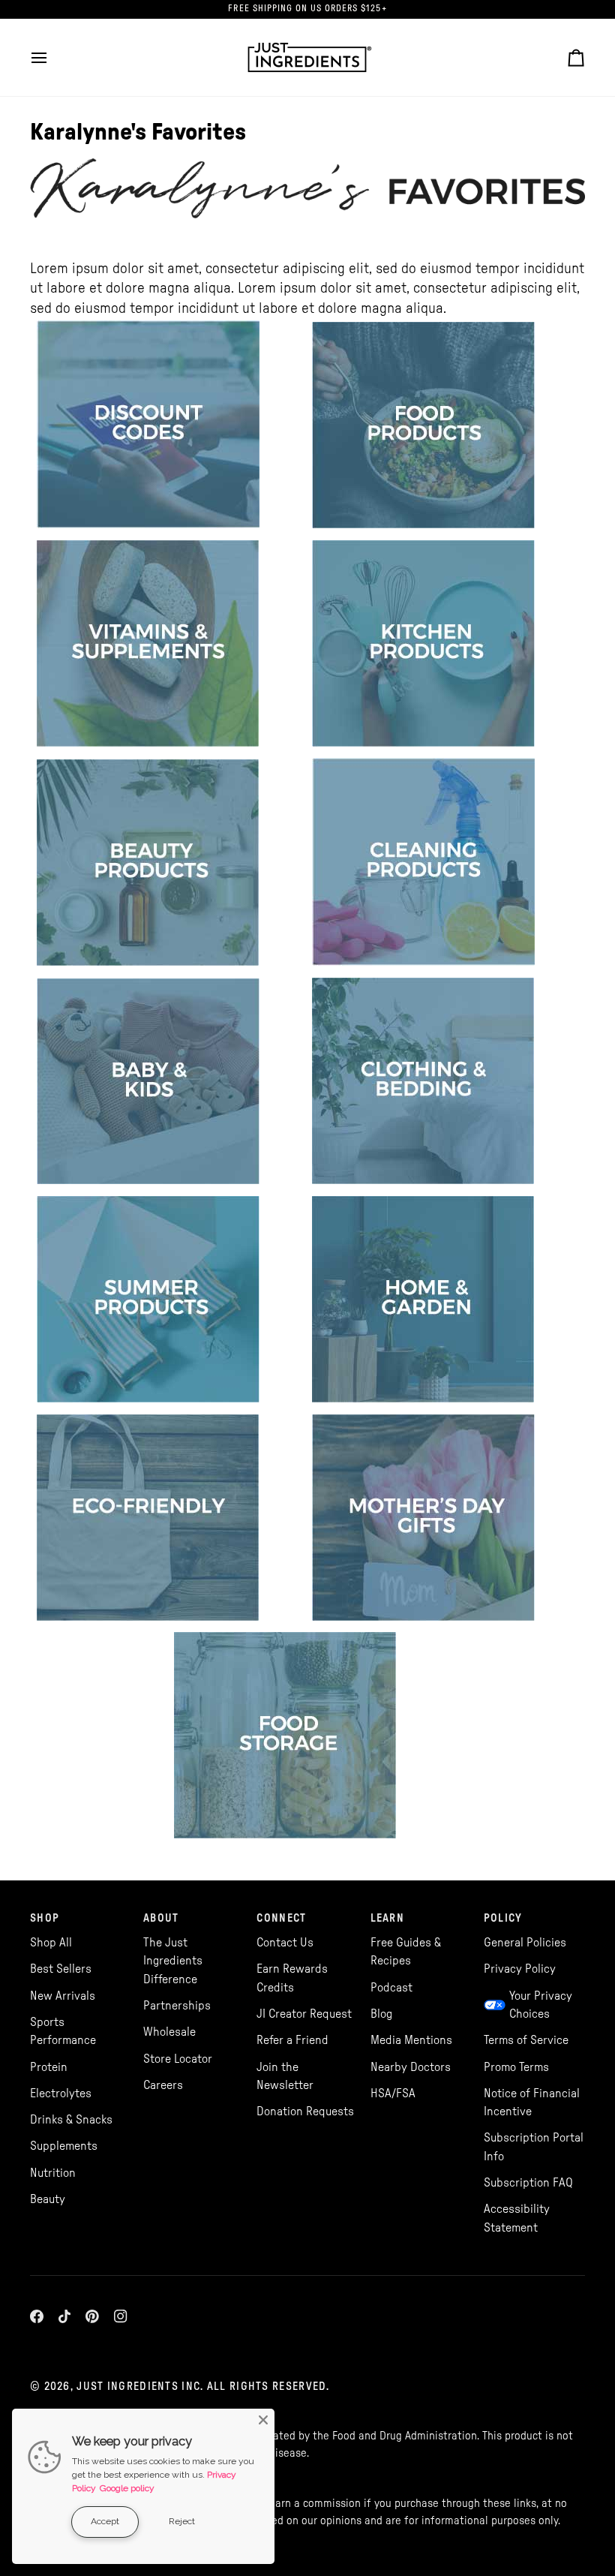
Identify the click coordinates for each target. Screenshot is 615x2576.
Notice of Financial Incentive (532, 2103)
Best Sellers (61, 1969)
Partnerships (177, 2006)
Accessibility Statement (517, 2218)
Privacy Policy (520, 1969)
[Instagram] (121, 2316)
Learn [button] (387, 1918)
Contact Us (285, 1943)
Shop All (51, 1943)
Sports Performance (63, 2031)
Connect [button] (281, 1918)
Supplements (64, 2146)
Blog (381, 2014)
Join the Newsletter (285, 2076)
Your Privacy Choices (541, 2005)
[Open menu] (52, 57)
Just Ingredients (127, 2387)
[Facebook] (37, 2316)
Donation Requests (305, 2112)
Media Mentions (411, 2040)
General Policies (525, 1943)
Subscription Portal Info (534, 2147)
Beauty (48, 2199)
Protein (49, 2067)
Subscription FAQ (528, 2183)
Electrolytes (61, 2094)
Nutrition (53, 2173)
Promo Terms (516, 2067)
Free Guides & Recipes (406, 1952)
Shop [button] (45, 1918)
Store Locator (178, 2059)
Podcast (391, 1988)
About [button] (161, 1918)
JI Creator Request (304, 2014)
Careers (163, 2085)
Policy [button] (503, 1918)
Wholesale (169, 2032)
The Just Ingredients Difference (173, 1961)
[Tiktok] (64, 2316)
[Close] (263, 2420)
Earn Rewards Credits (292, 1978)
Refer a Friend (292, 2040)
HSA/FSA (393, 2094)
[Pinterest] (92, 2316)
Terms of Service (526, 2040)
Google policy (127, 2488)
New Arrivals (63, 1996)
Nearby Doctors (411, 2067)
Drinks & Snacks (71, 2120)
